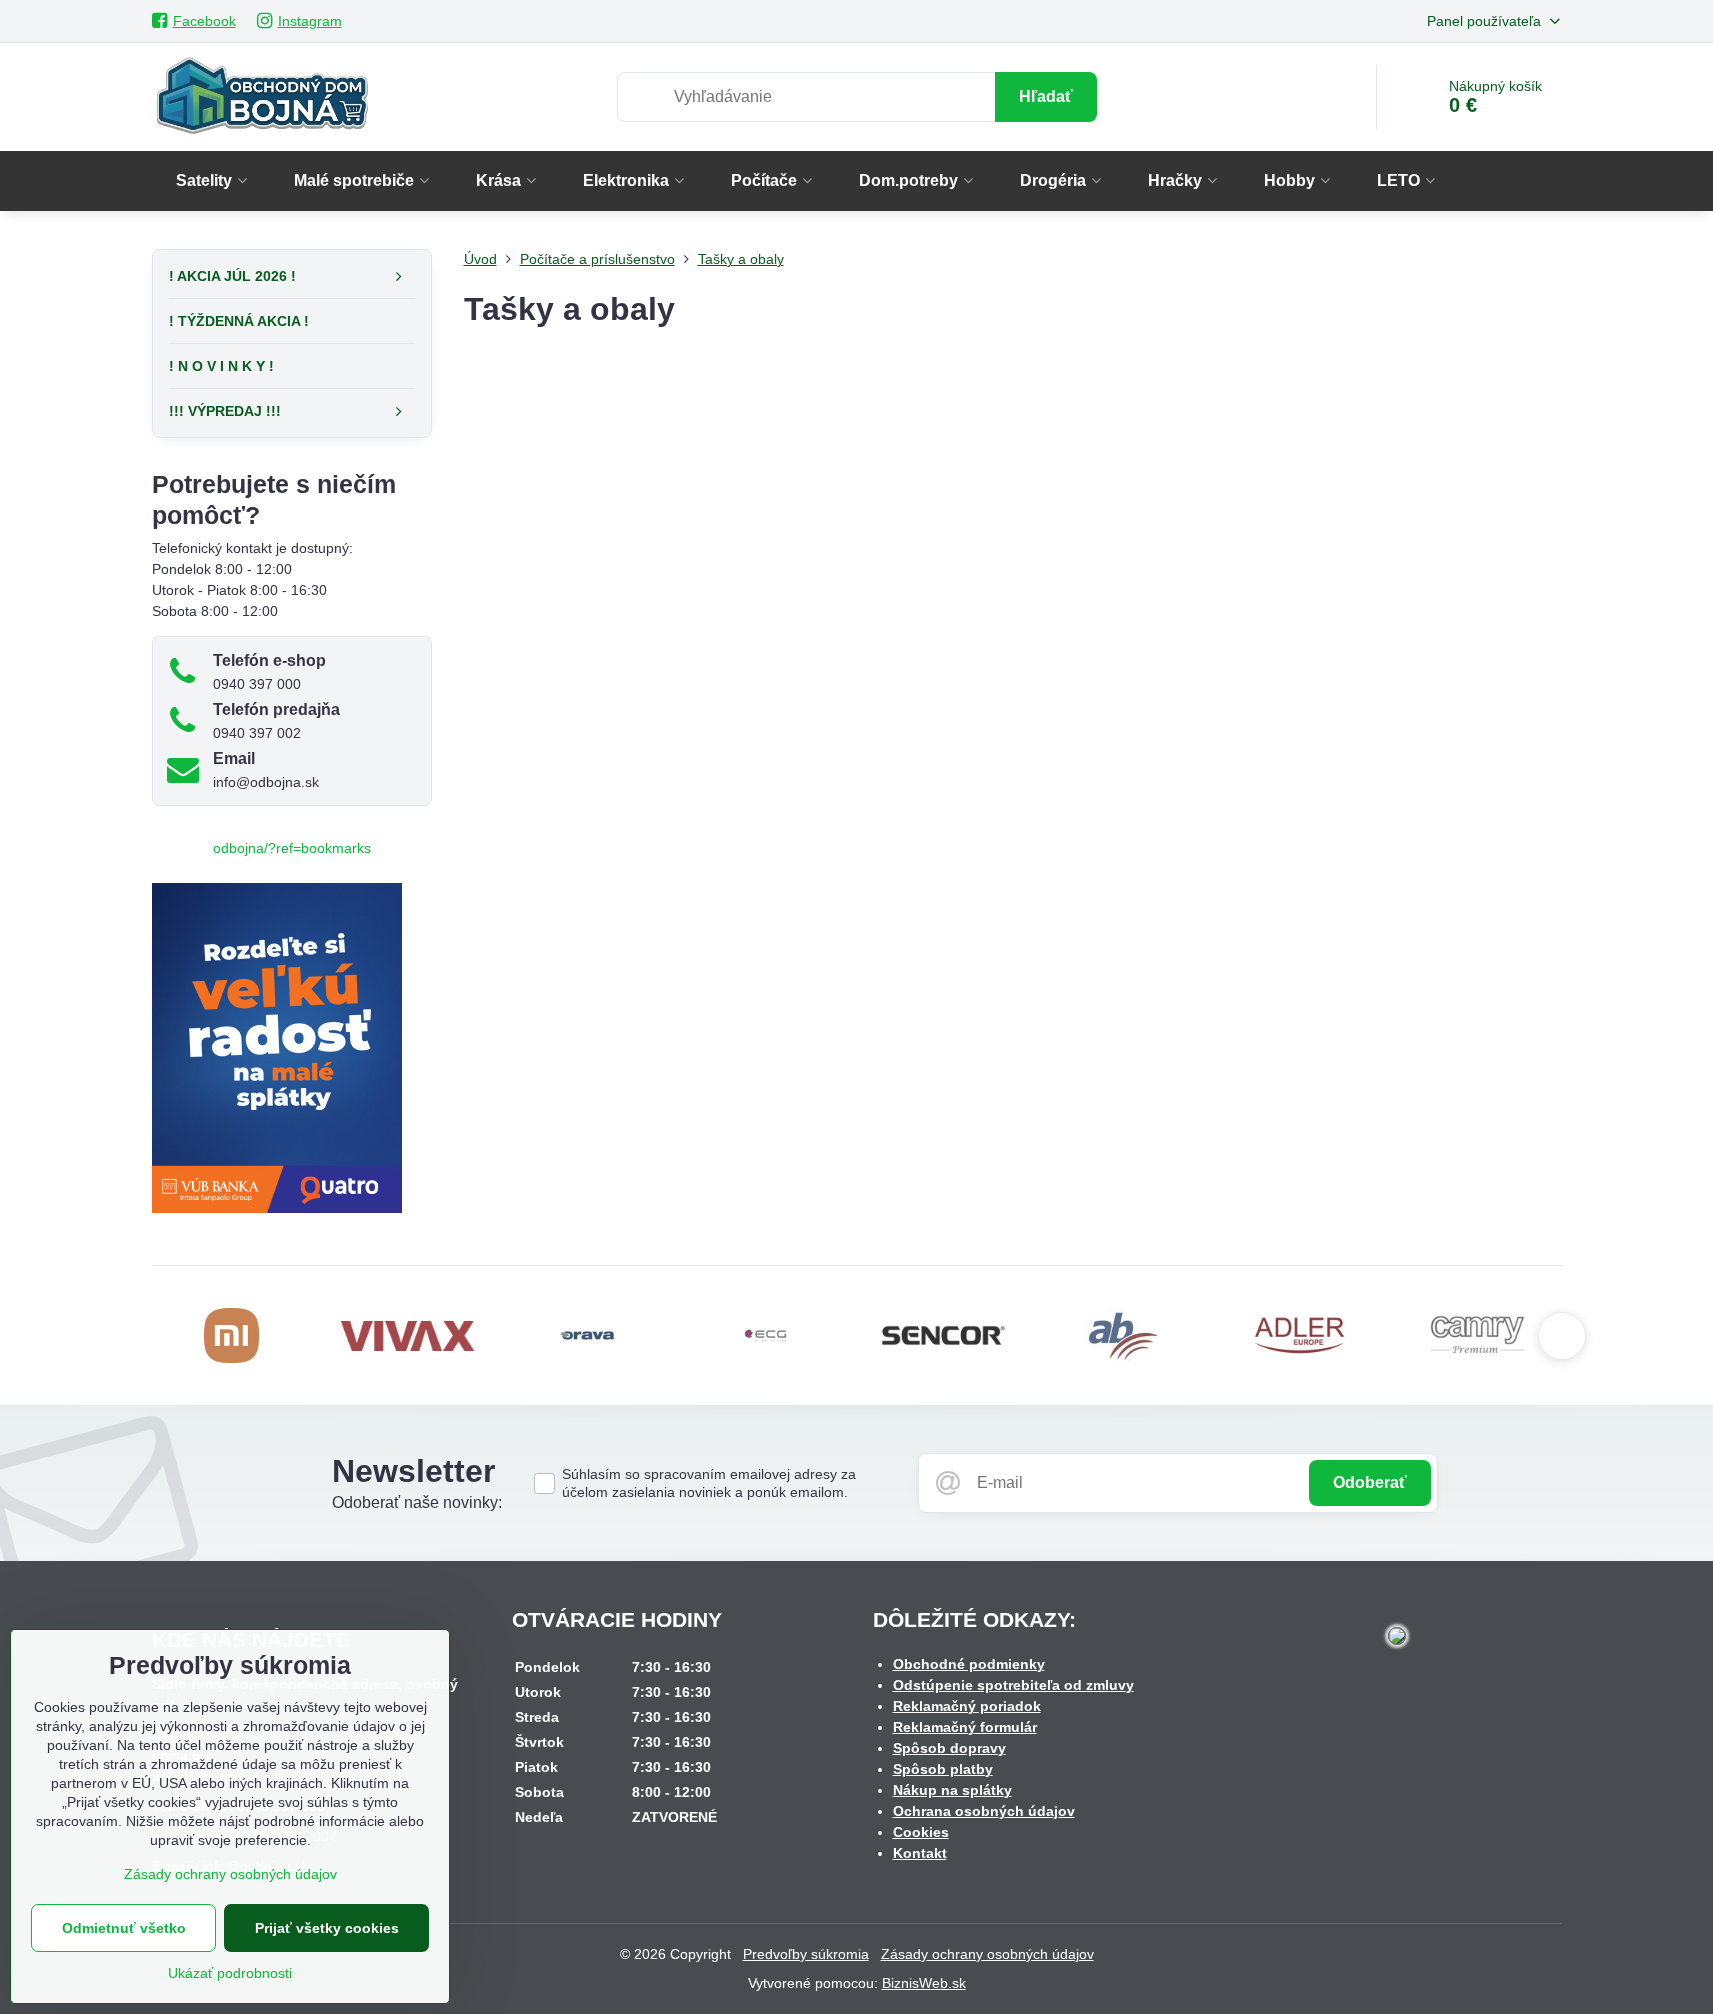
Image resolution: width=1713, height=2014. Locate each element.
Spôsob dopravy (949, 1748)
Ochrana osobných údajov (984, 1811)
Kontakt (920, 1853)
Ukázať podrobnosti (230, 1973)
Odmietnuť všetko (124, 1928)
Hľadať (1046, 96)
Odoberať (1370, 1482)
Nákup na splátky (952, 1790)
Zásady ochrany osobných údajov (987, 1954)
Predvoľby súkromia (806, 1954)
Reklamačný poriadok (967, 1706)
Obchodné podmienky (969, 1664)
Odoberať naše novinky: (417, 1502)
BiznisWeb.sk (924, 1983)
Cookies (921, 1832)
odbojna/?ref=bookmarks (292, 848)
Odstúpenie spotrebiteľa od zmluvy (1013, 1685)
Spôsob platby (943, 1769)
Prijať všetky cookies (327, 1928)
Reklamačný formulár (965, 1727)
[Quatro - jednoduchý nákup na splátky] (277, 1208)
